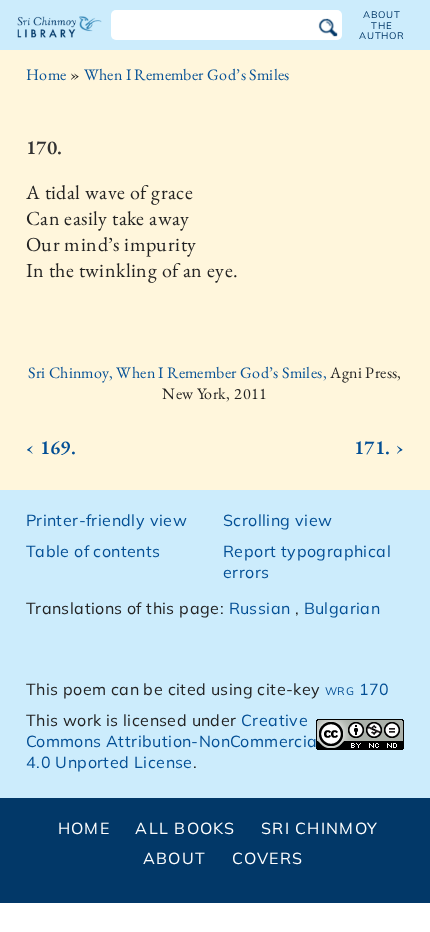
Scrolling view (278, 520)
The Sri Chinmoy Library (59, 44)
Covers (268, 858)
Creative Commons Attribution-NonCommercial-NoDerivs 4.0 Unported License (214, 741)
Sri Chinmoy (319, 828)
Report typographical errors (307, 561)
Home (46, 74)
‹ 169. (51, 447)
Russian (260, 608)
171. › (379, 447)
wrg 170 (357, 689)
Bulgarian (342, 608)
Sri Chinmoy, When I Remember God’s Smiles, (179, 372)
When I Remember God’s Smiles (187, 74)
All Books (185, 828)
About (174, 858)
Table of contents (93, 551)
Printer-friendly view (106, 520)
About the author (382, 25)
